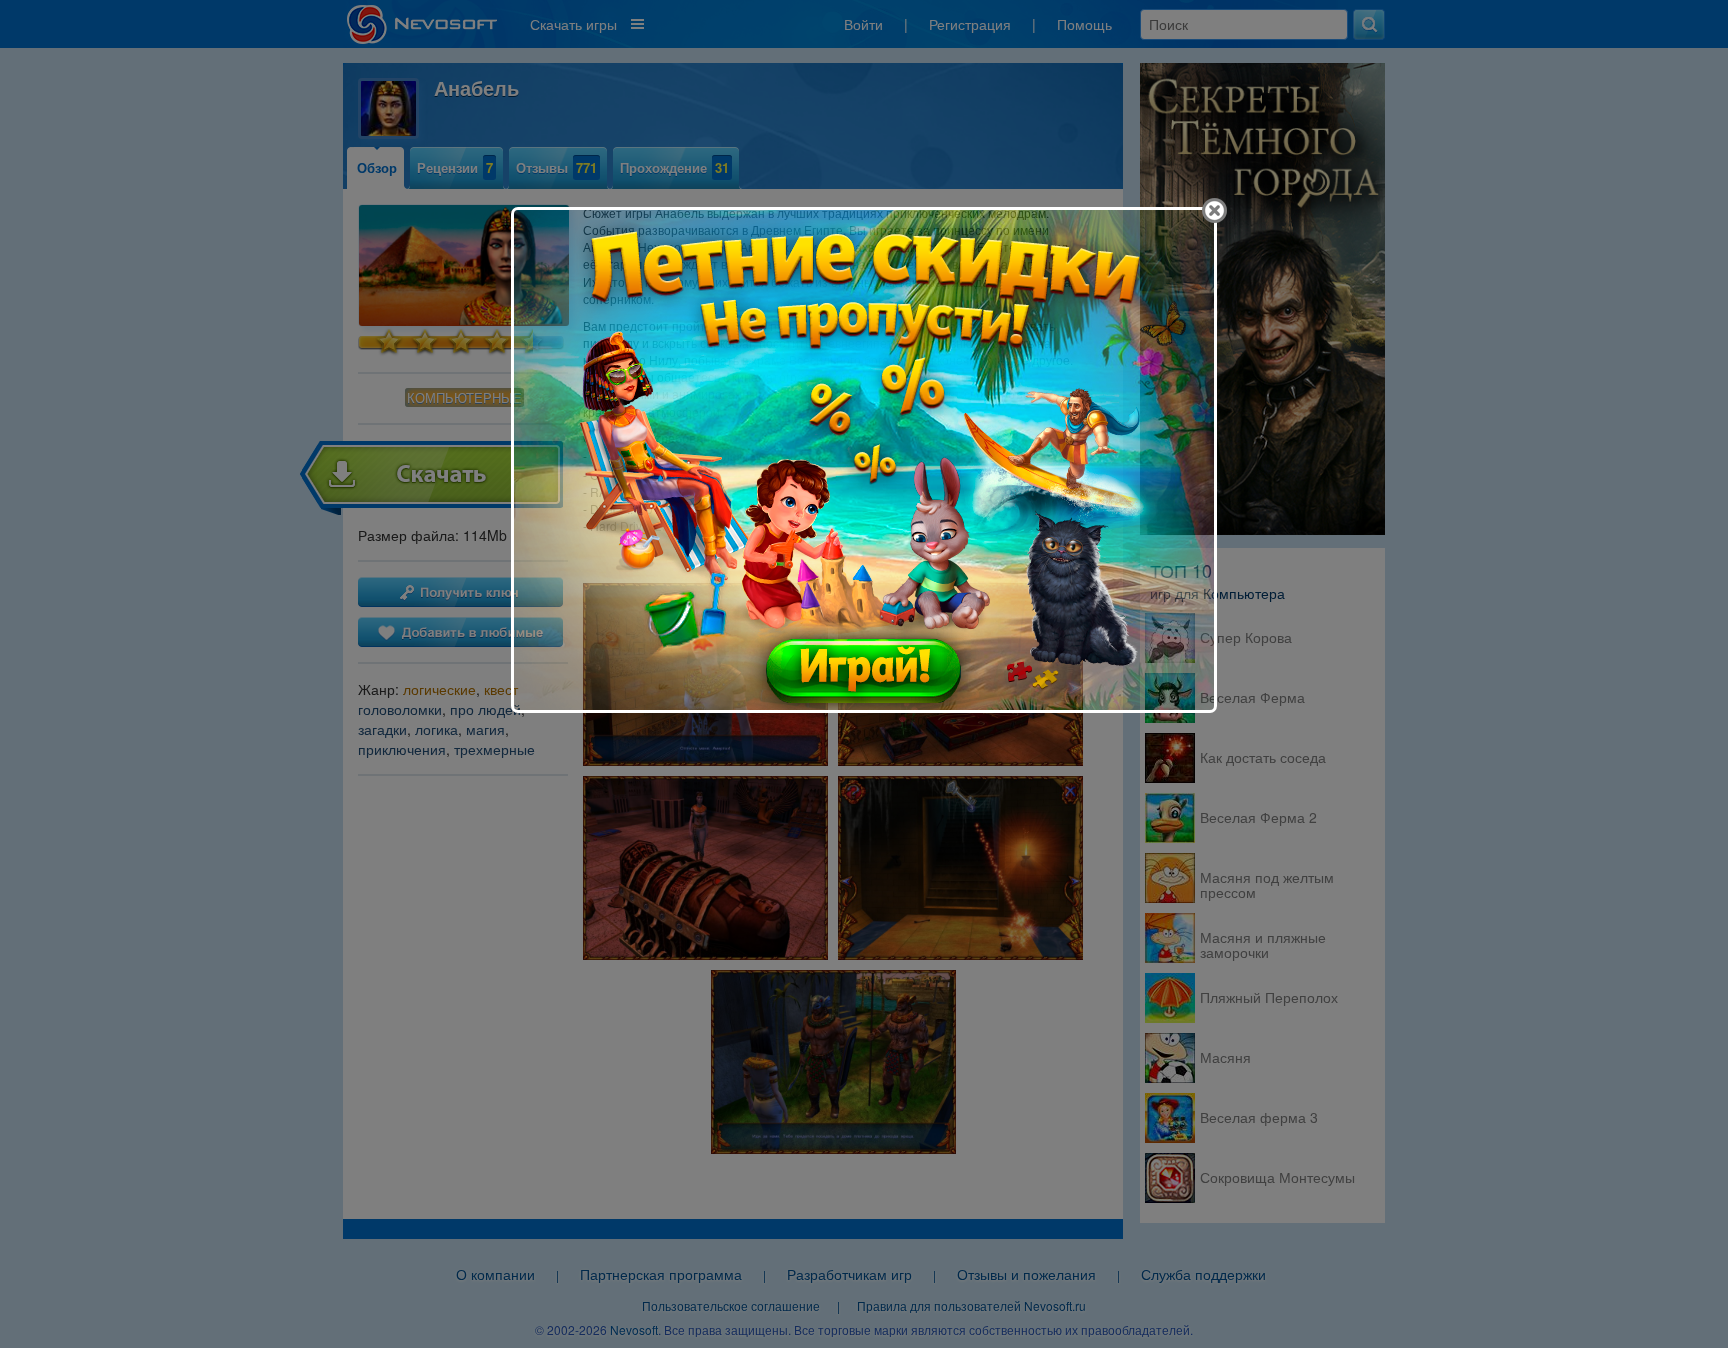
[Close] (1214, 210)
